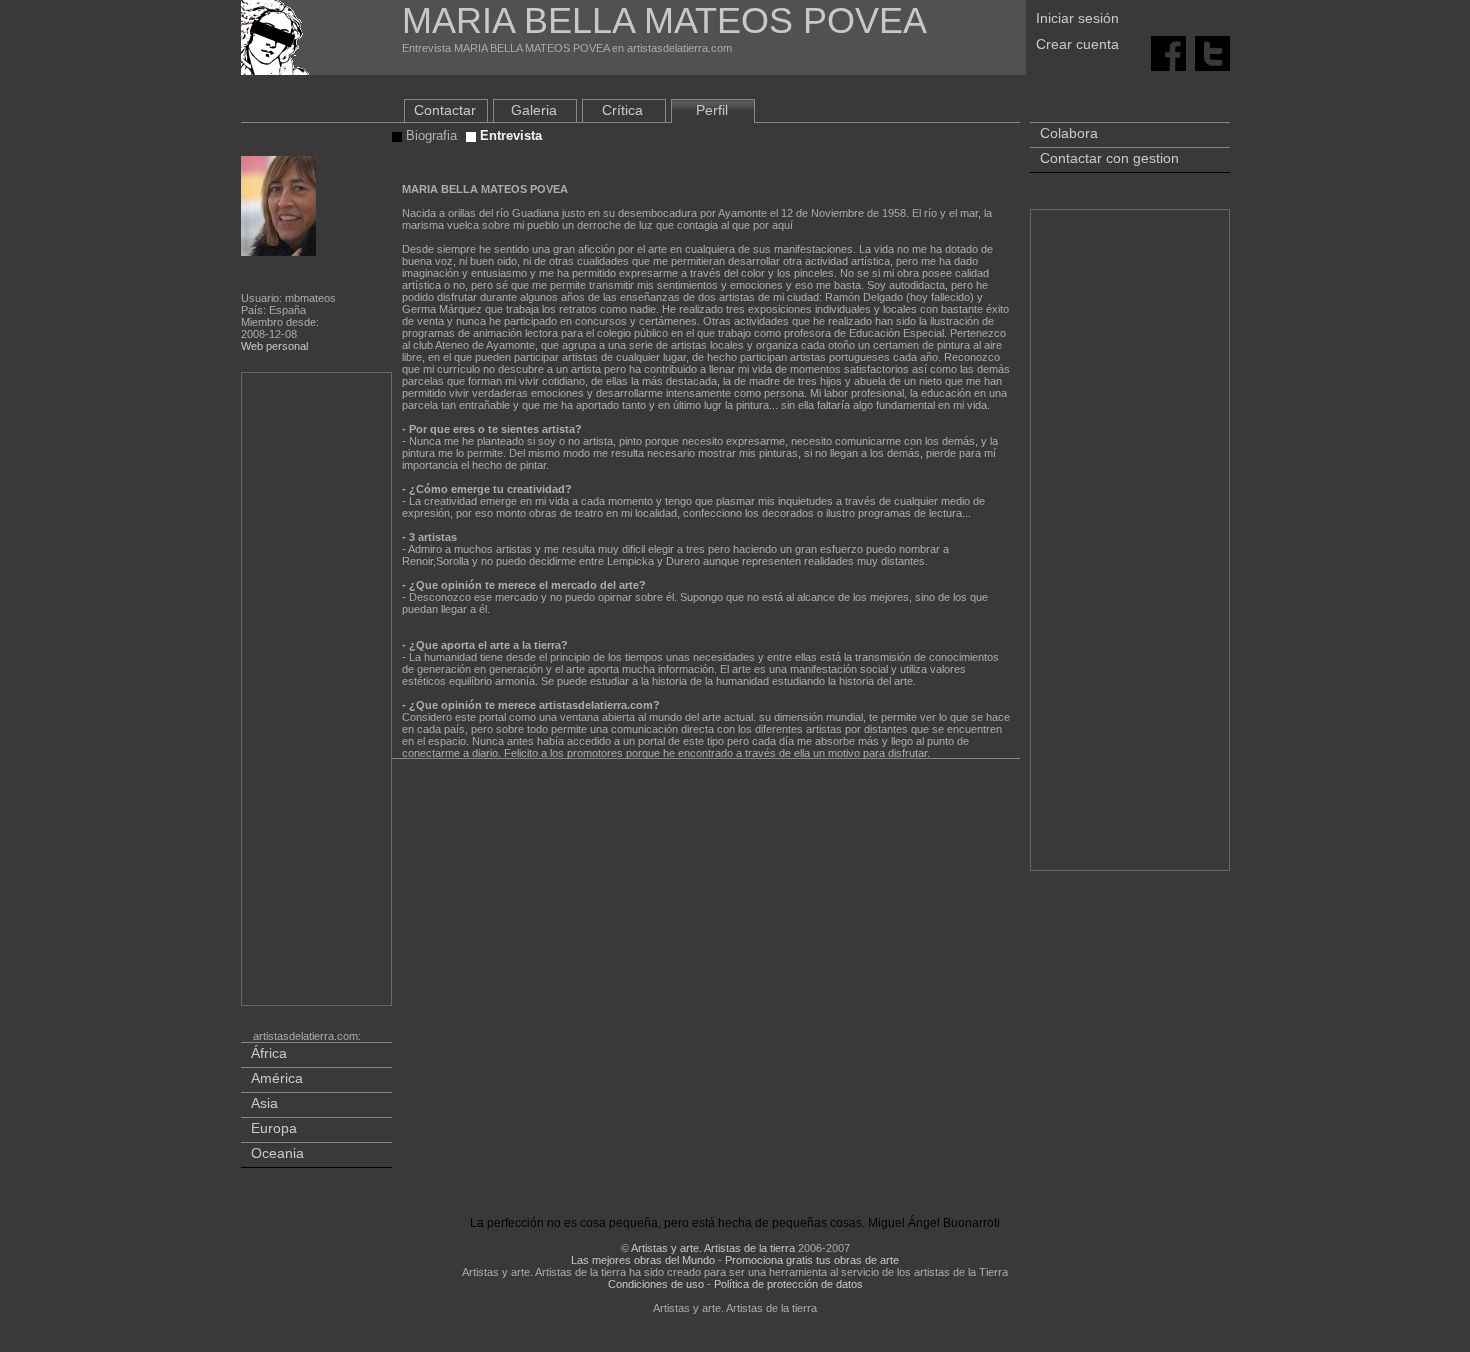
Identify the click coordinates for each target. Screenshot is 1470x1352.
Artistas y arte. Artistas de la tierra (713, 1248)
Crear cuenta (1077, 44)
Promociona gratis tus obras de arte (812, 1260)
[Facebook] (1168, 52)
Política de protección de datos (788, 1284)
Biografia (429, 135)
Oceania (277, 1153)
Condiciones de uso (656, 1284)
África (269, 1053)
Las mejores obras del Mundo (643, 1260)
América (277, 1078)
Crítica (622, 110)
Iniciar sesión (1077, 18)
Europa (274, 1128)
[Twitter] (1212, 52)
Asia (264, 1103)
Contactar (445, 110)
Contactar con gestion (1109, 158)
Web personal (274, 346)
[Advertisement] (318, 693)
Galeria (534, 110)
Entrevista (509, 135)
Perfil (712, 110)
